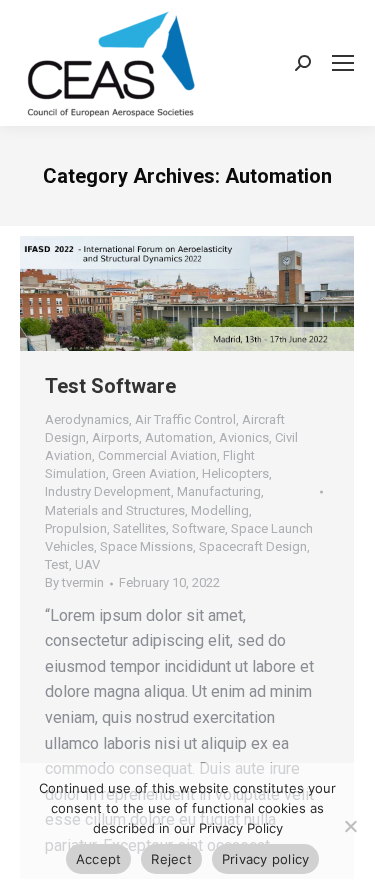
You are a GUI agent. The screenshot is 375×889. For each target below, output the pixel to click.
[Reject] (350, 826)
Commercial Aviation (157, 455)
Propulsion (76, 528)
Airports (115, 437)
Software (198, 528)
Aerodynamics (87, 419)
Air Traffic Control (185, 419)
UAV (87, 564)
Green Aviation (154, 473)
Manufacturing (219, 491)
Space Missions (146, 546)
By (74, 582)
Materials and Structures (115, 510)
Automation (179, 437)
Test (57, 564)
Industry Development (108, 491)
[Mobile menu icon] (343, 63)
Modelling (220, 510)
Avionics (244, 437)
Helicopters (235, 473)
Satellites (139, 528)
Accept (99, 859)
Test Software (110, 386)
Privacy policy (266, 859)
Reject (171, 859)
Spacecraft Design (253, 546)
